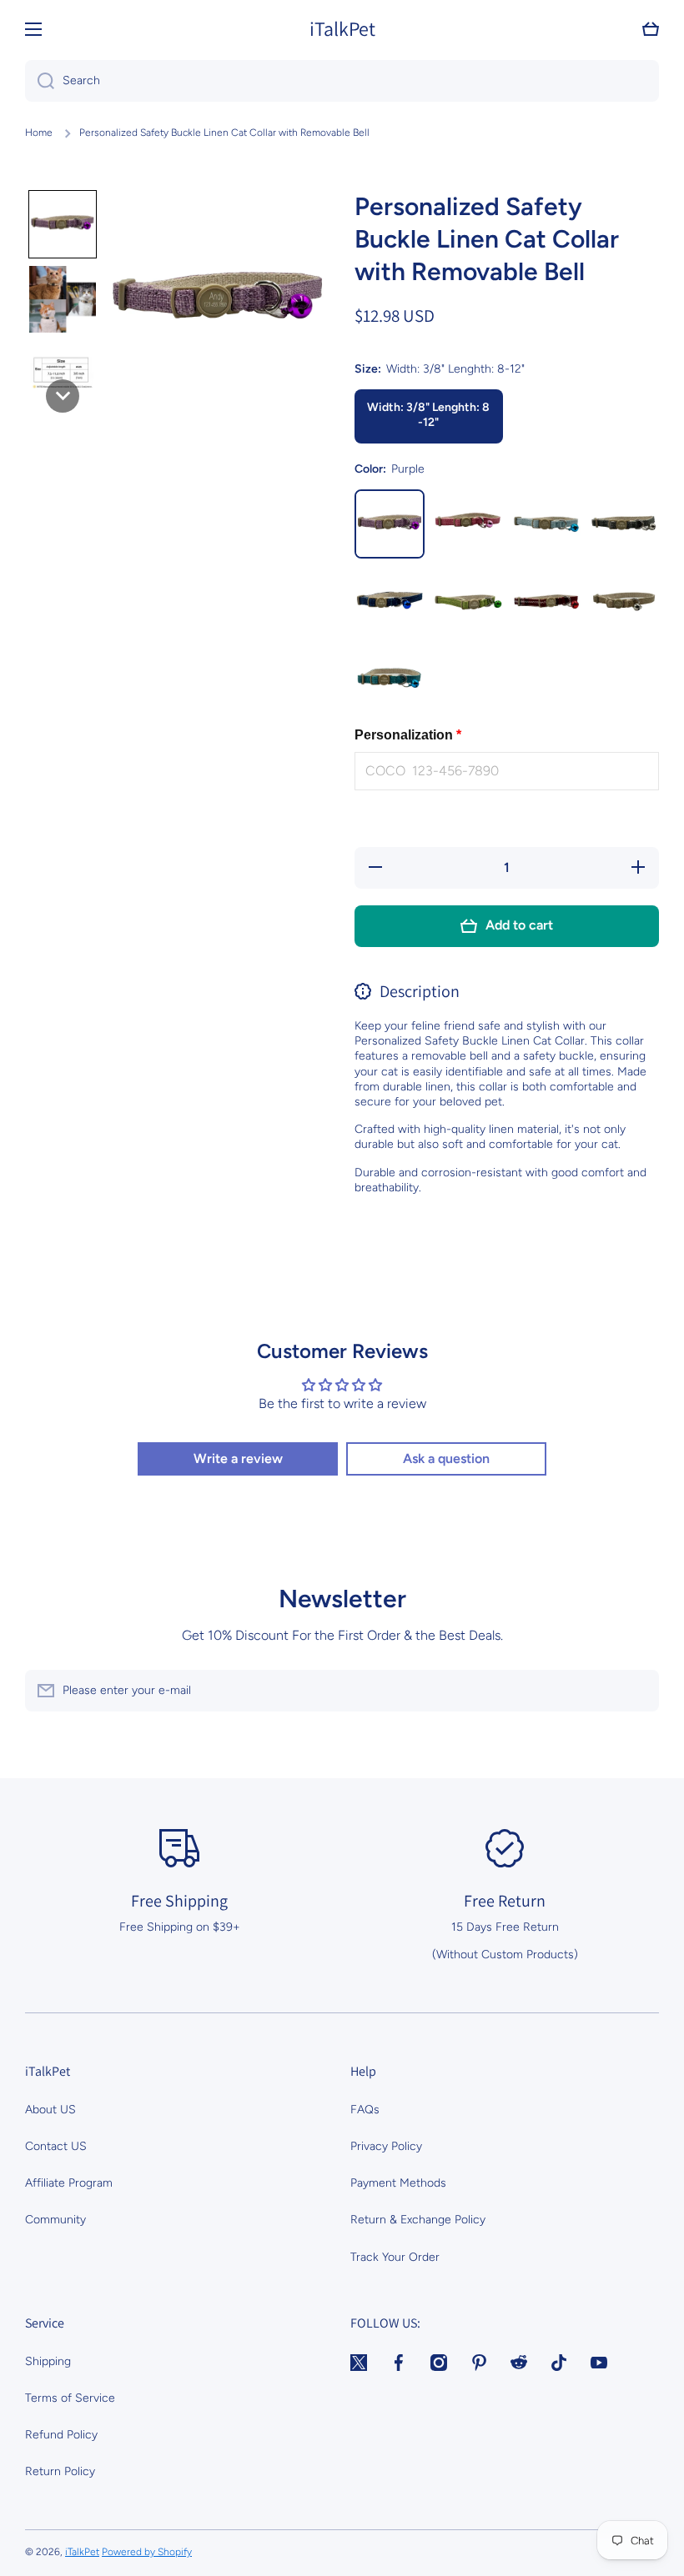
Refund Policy (61, 2435)
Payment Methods (398, 2183)
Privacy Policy (386, 2146)
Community (55, 2220)
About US (50, 2110)
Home (39, 133)
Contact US (56, 2146)
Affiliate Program (69, 2183)
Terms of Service (70, 2398)
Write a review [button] (238, 1458)
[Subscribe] (638, 1691)
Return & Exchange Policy (418, 2220)
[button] (651, 29)
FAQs (365, 2110)
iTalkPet (82, 2552)
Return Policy (60, 2471)
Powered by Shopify (147, 2552)
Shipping (48, 2361)
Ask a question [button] (446, 1458)
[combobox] (342, 81)
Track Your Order (395, 2257)
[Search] (40, 81)
